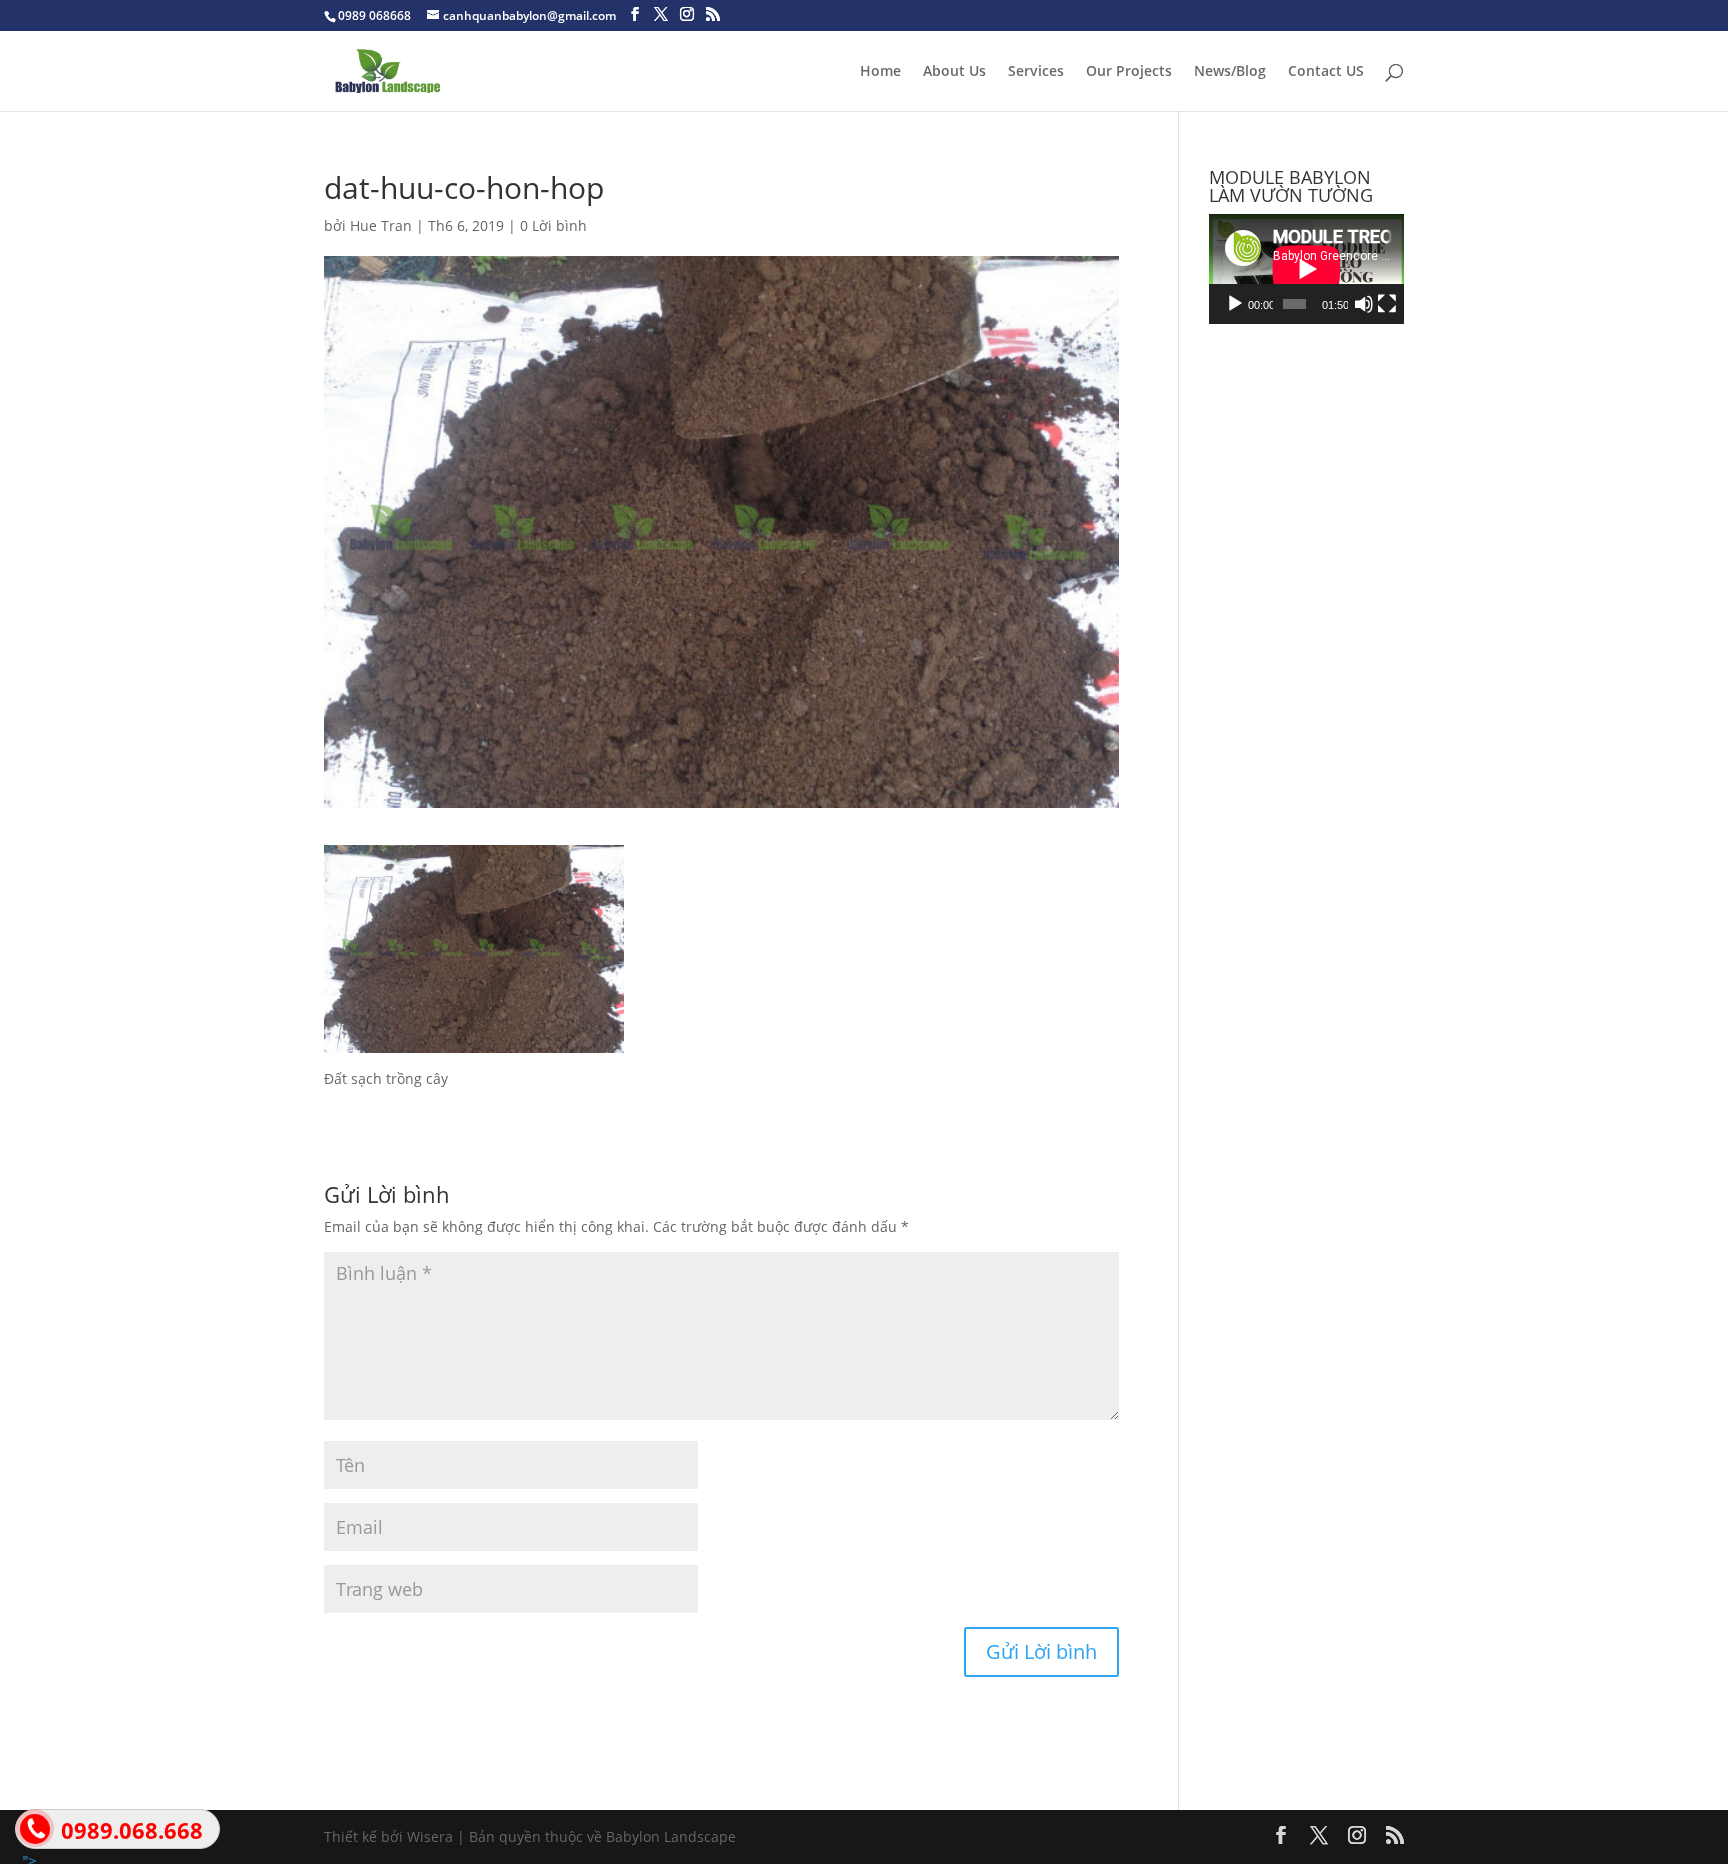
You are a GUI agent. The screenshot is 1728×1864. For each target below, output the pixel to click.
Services (1036, 72)
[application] (1306, 269)
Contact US (1326, 72)
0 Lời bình (553, 225)
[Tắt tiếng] (1364, 304)
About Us (954, 72)
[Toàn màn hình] (1387, 304)
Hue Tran (381, 225)
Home (880, 72)
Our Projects (1129, 72)
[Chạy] (1235, 304)
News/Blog (1230, 72)
